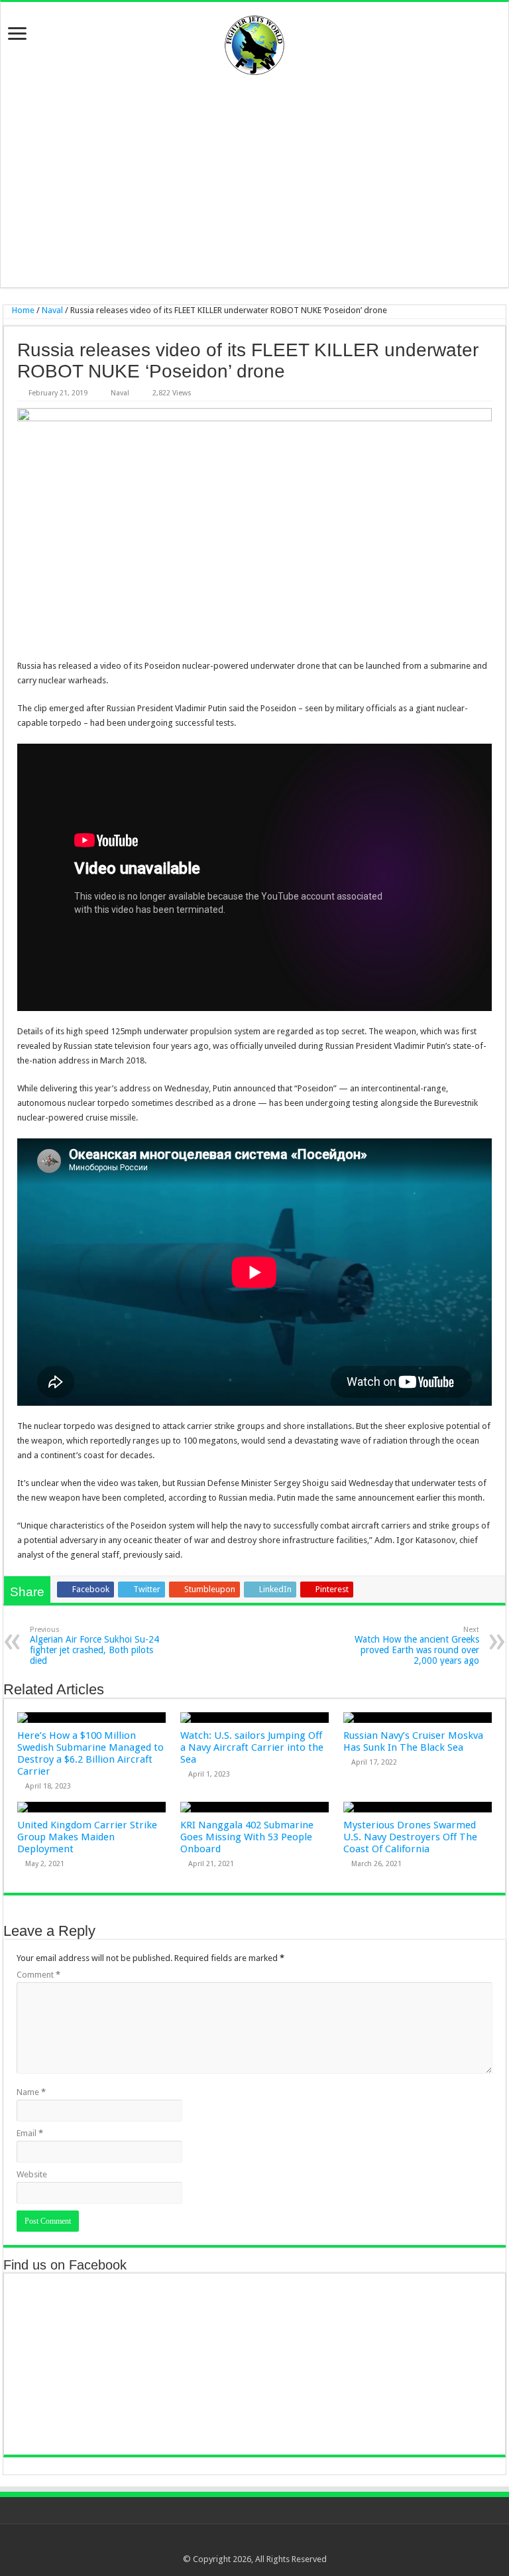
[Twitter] (248, 2543)
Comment (38, 1975)
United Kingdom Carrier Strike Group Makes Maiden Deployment (87, 1837)
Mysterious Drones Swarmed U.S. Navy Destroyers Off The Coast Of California (410, 1837)
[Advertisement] (254, 181)
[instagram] (286, 2543)
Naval (52, 310)
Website (32, 2174)
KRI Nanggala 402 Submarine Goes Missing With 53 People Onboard (247, 1837)
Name (31, 2092)
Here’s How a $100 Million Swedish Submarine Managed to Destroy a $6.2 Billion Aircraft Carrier (90, 1753)
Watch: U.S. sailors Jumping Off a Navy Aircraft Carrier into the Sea (252, 1747)
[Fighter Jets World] (254, 42)
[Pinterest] (261, 2543)
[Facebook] (236, 2543)
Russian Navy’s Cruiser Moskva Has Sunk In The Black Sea (413, 1741)
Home (22, 310)
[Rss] (223, 2543)
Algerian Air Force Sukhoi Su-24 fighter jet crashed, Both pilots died (94, 1646)
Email (30, 2133)
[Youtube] (273, 2543)
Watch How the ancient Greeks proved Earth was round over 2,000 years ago (417, 1646)
